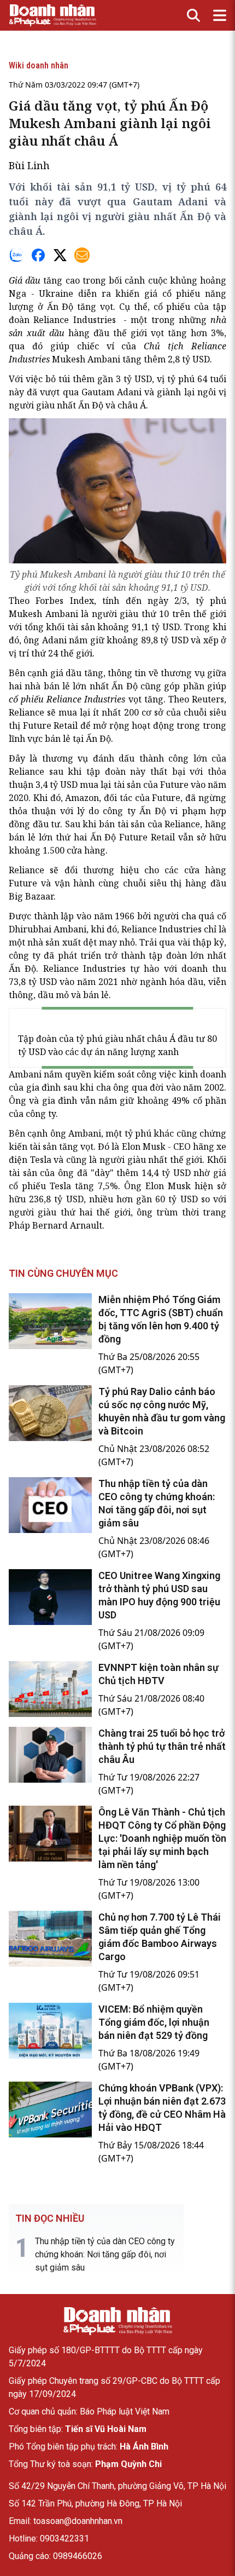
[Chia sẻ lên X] (60, 255)
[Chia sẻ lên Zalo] (16, 255)
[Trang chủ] (117, 2321)
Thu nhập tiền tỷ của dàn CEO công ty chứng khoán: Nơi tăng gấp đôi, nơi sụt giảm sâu (105, 2254)
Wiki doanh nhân (39, 65)
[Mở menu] (220, 15)
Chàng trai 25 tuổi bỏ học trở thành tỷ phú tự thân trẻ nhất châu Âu (162, 1746)
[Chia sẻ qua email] (82, 255)
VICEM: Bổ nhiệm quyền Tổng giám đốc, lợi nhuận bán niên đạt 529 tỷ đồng (154, 2022)
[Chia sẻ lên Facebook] (38, 255)
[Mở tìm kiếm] (193, 15)
